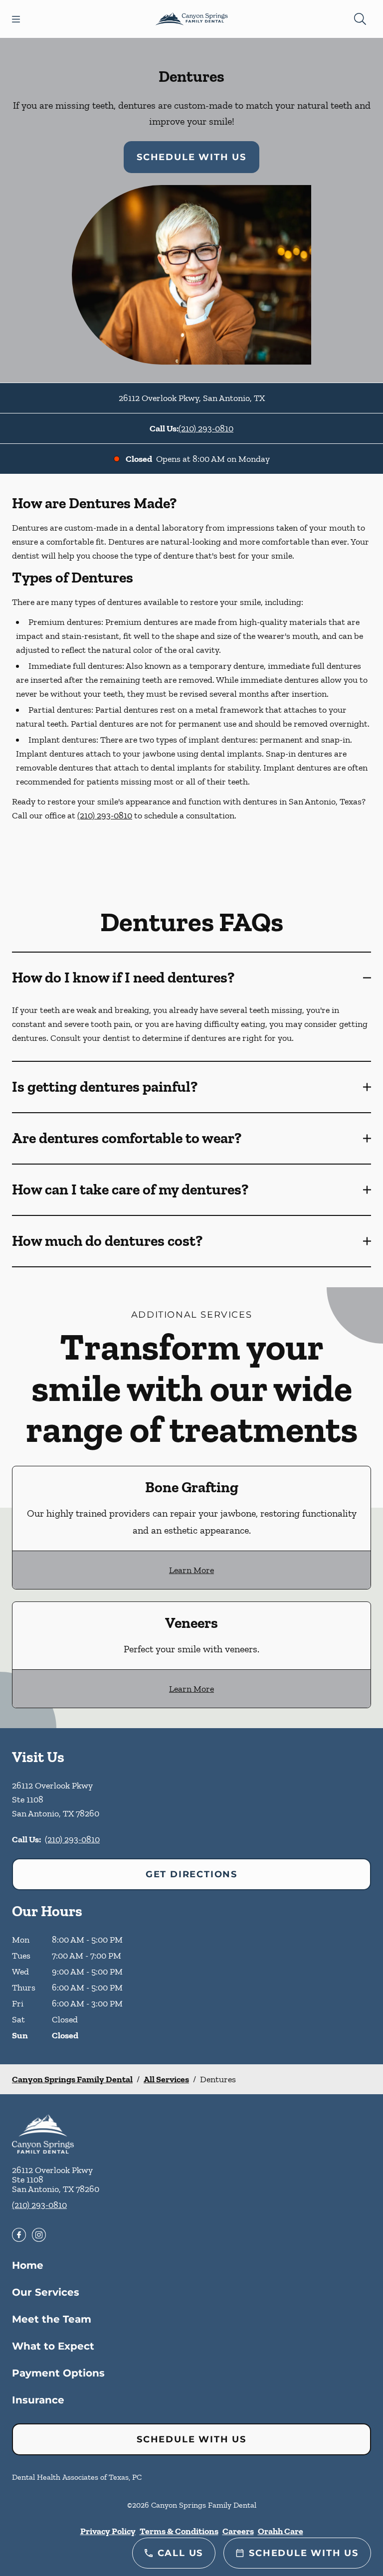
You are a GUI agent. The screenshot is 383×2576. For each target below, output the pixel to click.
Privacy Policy (108, 2531)
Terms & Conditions (179, 2531)
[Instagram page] (39, 2235)
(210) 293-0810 (206, 428)
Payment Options (58, 2373)
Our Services (46, 2292)
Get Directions (191, 1874)
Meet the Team (52, 2319)
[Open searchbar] (360, 19)
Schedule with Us (191, 157)
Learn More (191, 1570)
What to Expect (53, 2346)
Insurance (38, 2400)
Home (28, 2265)
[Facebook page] (19, 2235)
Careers (238, 2531)
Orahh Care (281, 2531)
